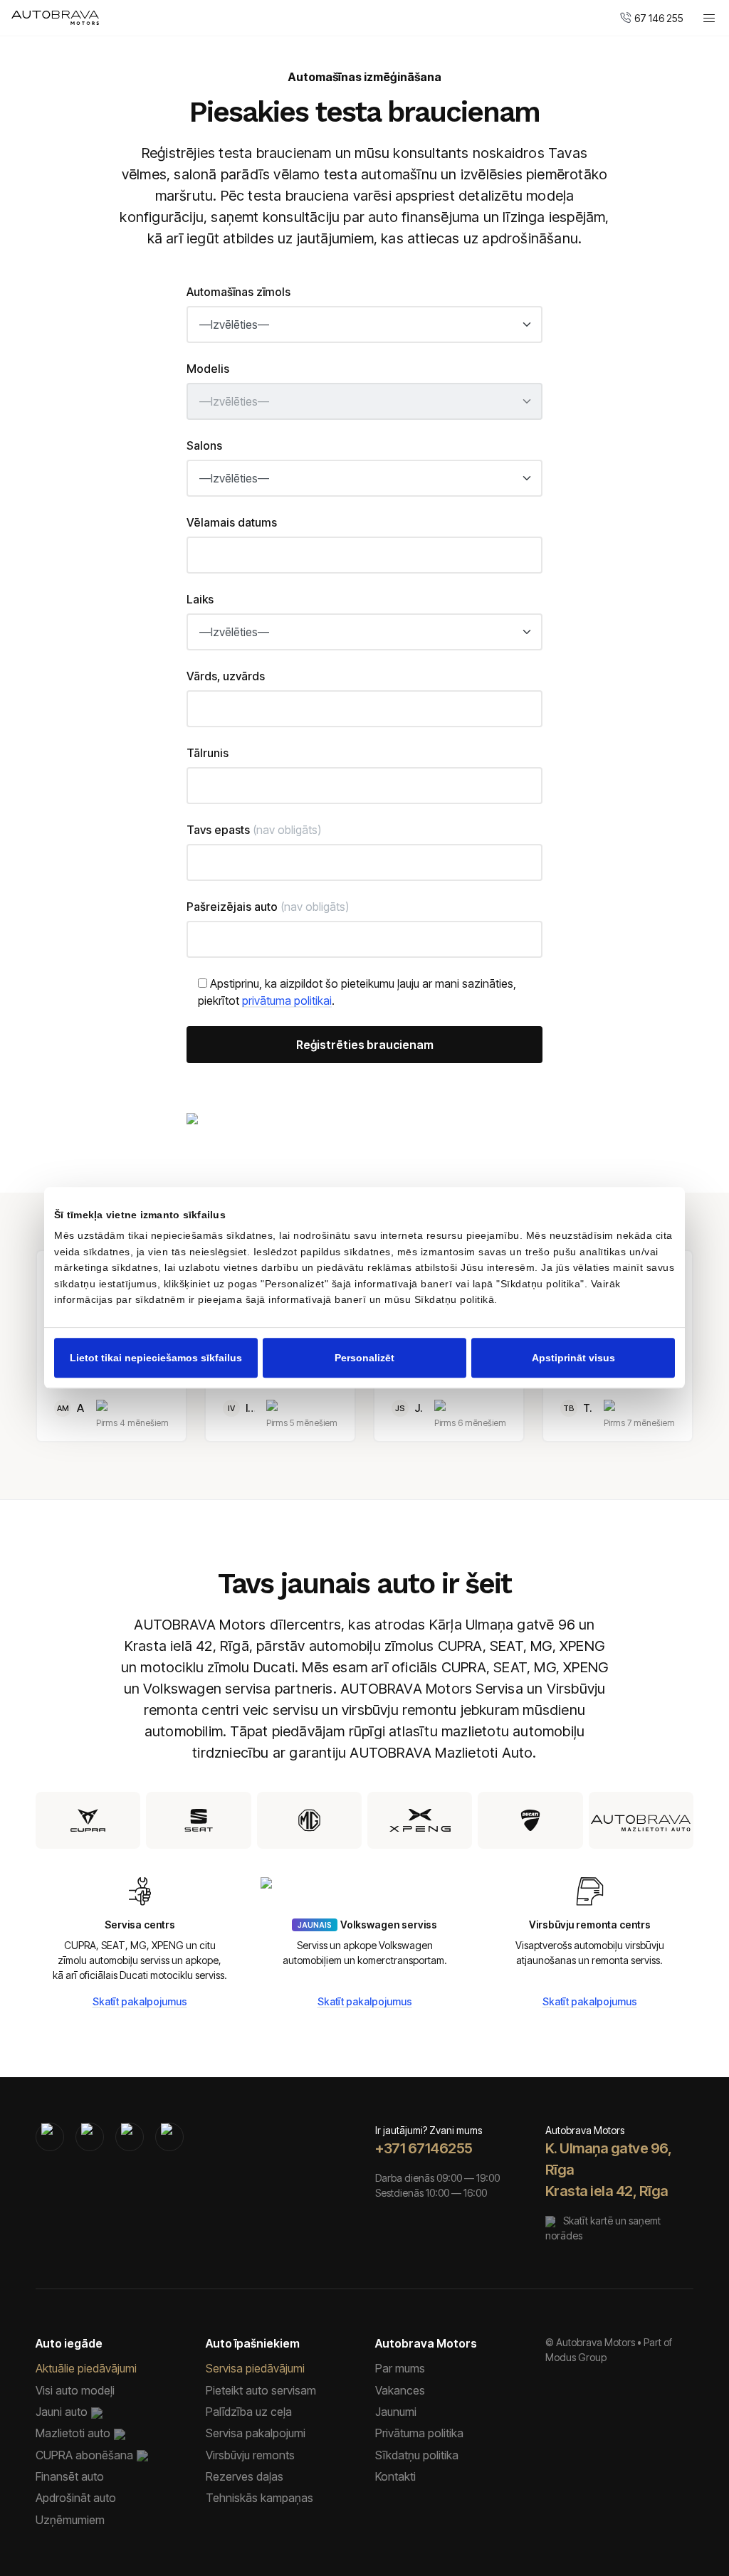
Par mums (400, 2368)
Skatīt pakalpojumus (140, 2001)
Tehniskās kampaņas (259, 2498)
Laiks (200, 599)
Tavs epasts (254, 830)
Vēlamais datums (232, 522)
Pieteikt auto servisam (261, 2390)
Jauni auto (62, 2412)
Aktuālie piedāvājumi (86, 2368)
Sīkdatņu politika (417, 2455)
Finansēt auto (70, 2476)
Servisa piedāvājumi (255, 2368)
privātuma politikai (287, 1001)
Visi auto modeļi (75, 2390)
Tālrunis (208, 753)
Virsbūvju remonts (250, 2455)
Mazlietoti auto (73, 2433)
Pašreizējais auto (268, 907)
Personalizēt (364, 1358)
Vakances (400, 2390)
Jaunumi (396, 2412)
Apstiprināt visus (573, 1358)
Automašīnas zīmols (238, 292)
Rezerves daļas (245, 2476)
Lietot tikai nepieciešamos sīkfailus (156, 1358)
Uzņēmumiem (70, 2520)
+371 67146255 (424, 2148)
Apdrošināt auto (76, 2498)
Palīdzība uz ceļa (249, 2412)
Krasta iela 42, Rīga (607, 2191)
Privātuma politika (419, 2433)
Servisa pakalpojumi (256, 2433)
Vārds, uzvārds (226, 676)
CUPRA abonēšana (84, 2455)
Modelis (208, 369)
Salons (204, 445)
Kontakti (395, 2476)
